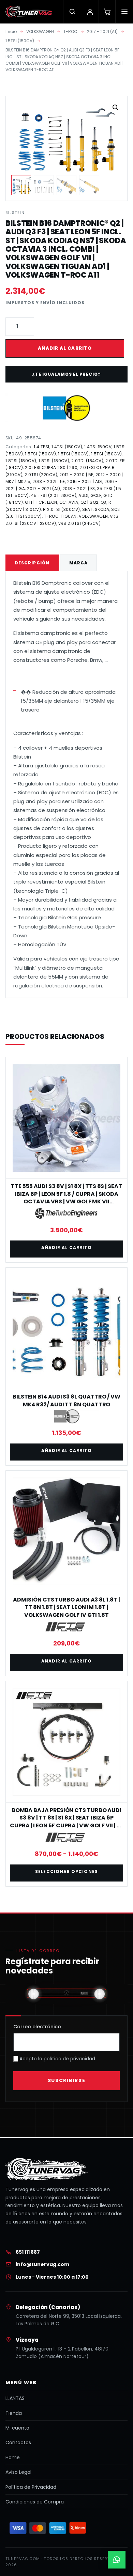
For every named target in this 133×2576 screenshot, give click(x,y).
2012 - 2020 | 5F (76, 475)
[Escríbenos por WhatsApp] (117, 2560)
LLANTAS (15, 2398)
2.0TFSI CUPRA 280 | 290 (51, 467)
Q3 (104, 502)
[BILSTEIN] (66, 408)
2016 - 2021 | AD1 (85, 481)
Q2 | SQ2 (90, 502)
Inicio (11, 32)
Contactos (18, 2442)
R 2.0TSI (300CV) (62, 509)
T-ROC (70, 32)
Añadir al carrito (65, 348)
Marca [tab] (78, 563)
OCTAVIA (69, 502)
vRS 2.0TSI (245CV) (80, 523)
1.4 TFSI (42, 447)
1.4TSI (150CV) (67, 447)
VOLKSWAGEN (40, 32)
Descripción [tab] (32, 563)
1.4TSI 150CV (98, 447)
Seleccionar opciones (66, 1871)
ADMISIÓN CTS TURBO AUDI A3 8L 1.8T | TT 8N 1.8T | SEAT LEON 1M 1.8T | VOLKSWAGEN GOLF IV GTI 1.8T (66, 1607)
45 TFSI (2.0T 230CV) (54, 495)
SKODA (102, 509)
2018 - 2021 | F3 (79, 489)
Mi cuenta (17, 2428)
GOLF (96, 495)
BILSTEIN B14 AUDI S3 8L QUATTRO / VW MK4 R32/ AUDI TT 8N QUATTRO (66, 1400)
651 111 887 (28, 2252)
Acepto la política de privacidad (57, 2059)
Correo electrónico (37, 2027)
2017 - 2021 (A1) (102, 32)
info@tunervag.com (42, 2264)
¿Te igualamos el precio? (66, 374)
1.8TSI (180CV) (21, 461)
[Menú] (124, 12)
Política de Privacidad (31, 2487)
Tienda (14, 2413)
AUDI (83, 495)
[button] (116, 108)
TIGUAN (69, 516)
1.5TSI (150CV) (20, 41)
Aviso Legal (18, 2472)
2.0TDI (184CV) (87, 461)
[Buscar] (72, 12)
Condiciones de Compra (35, 2502)
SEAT (87, 509)
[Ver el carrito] (107, 12)
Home (13, 2457)
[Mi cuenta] (90, 12)
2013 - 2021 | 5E (49, 481)
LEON (52, 502)
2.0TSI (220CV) (41, 475)
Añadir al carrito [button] (66, 1247)
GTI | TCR (35, 502)
